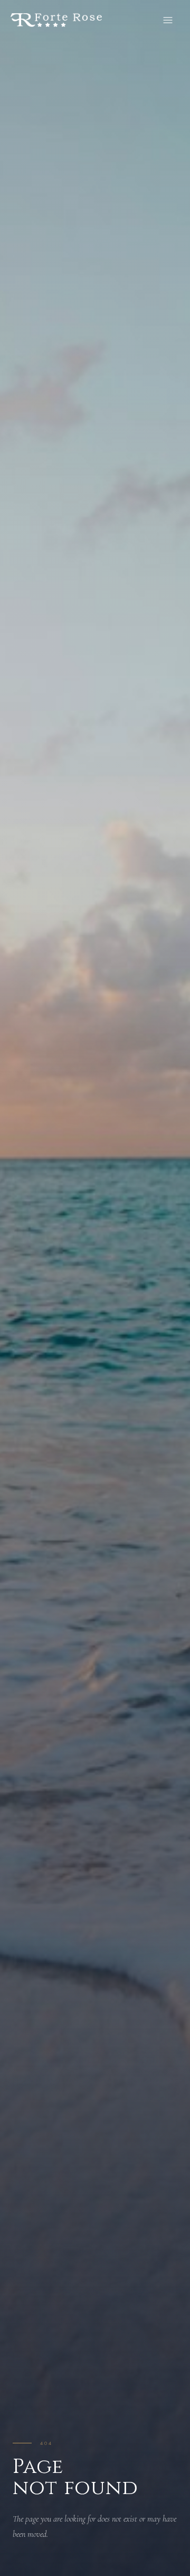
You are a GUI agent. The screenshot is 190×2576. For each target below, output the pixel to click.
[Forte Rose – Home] (56, 20)
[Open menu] (168, 20)
